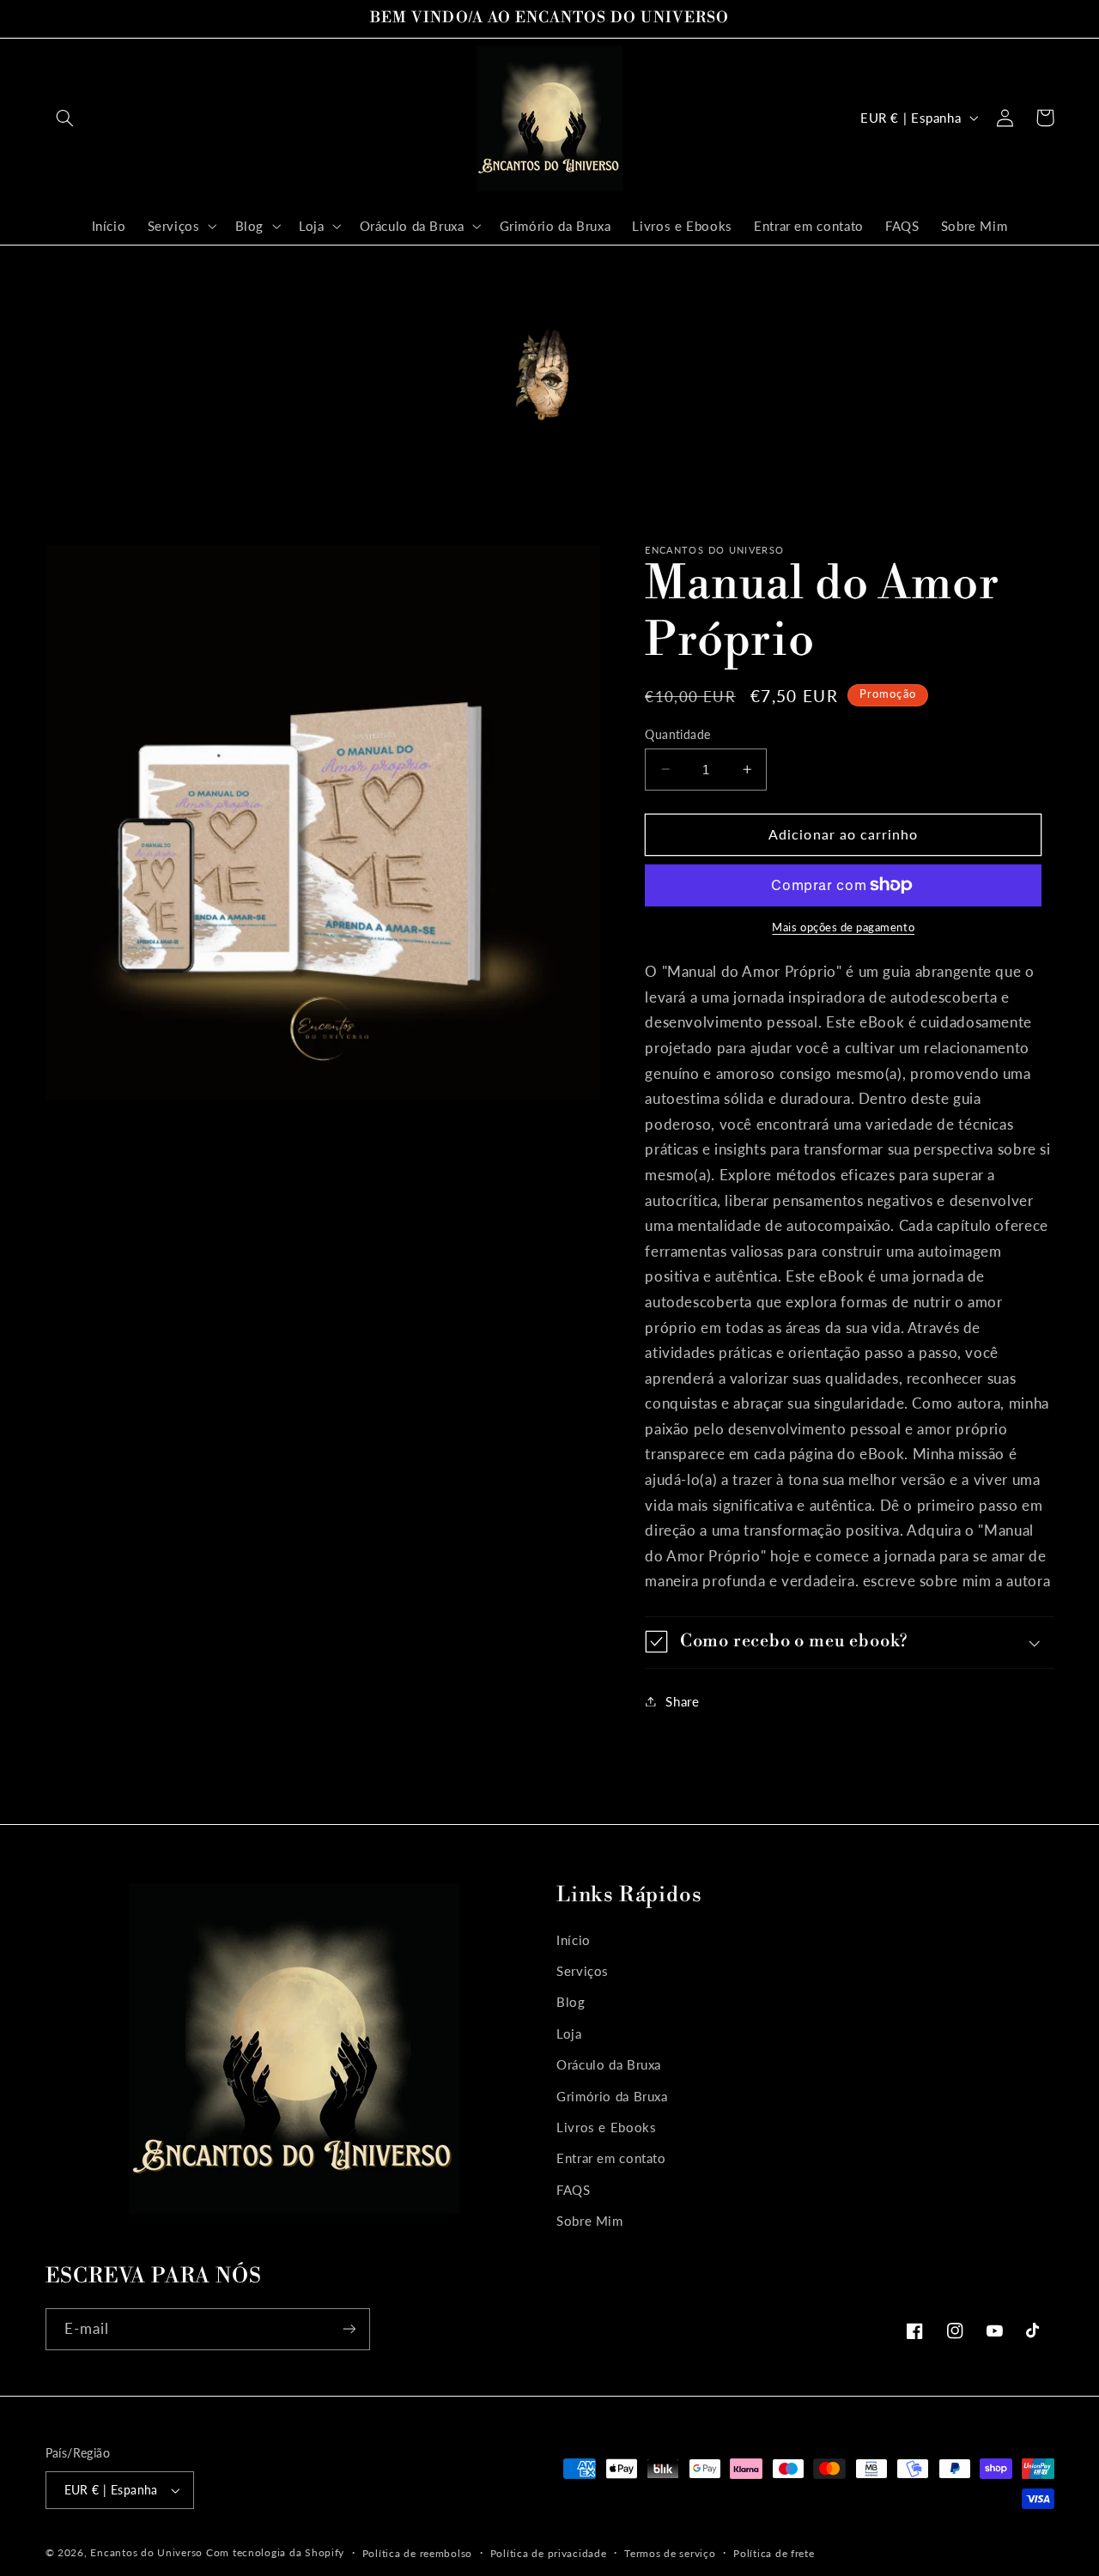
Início (574, 1940)
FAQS (574, 2190)
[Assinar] (349, 2329)
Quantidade (677, 734)
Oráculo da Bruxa (609, 2064)
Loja (569, 2034)
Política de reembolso (417, 2553)
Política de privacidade (549, 2553)
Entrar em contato (611, 2159)
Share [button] (682, 1700)
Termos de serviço (670, 2553)
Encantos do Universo (148, 2552)
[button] (65, 118)
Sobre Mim (590, 2221)
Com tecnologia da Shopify (275, 2552)
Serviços (583, 1971)
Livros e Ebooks (606, 2127)
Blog (571, 2003)
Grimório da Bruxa (612, 2096)
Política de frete (774, 2553)
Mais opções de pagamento (843, 927)
